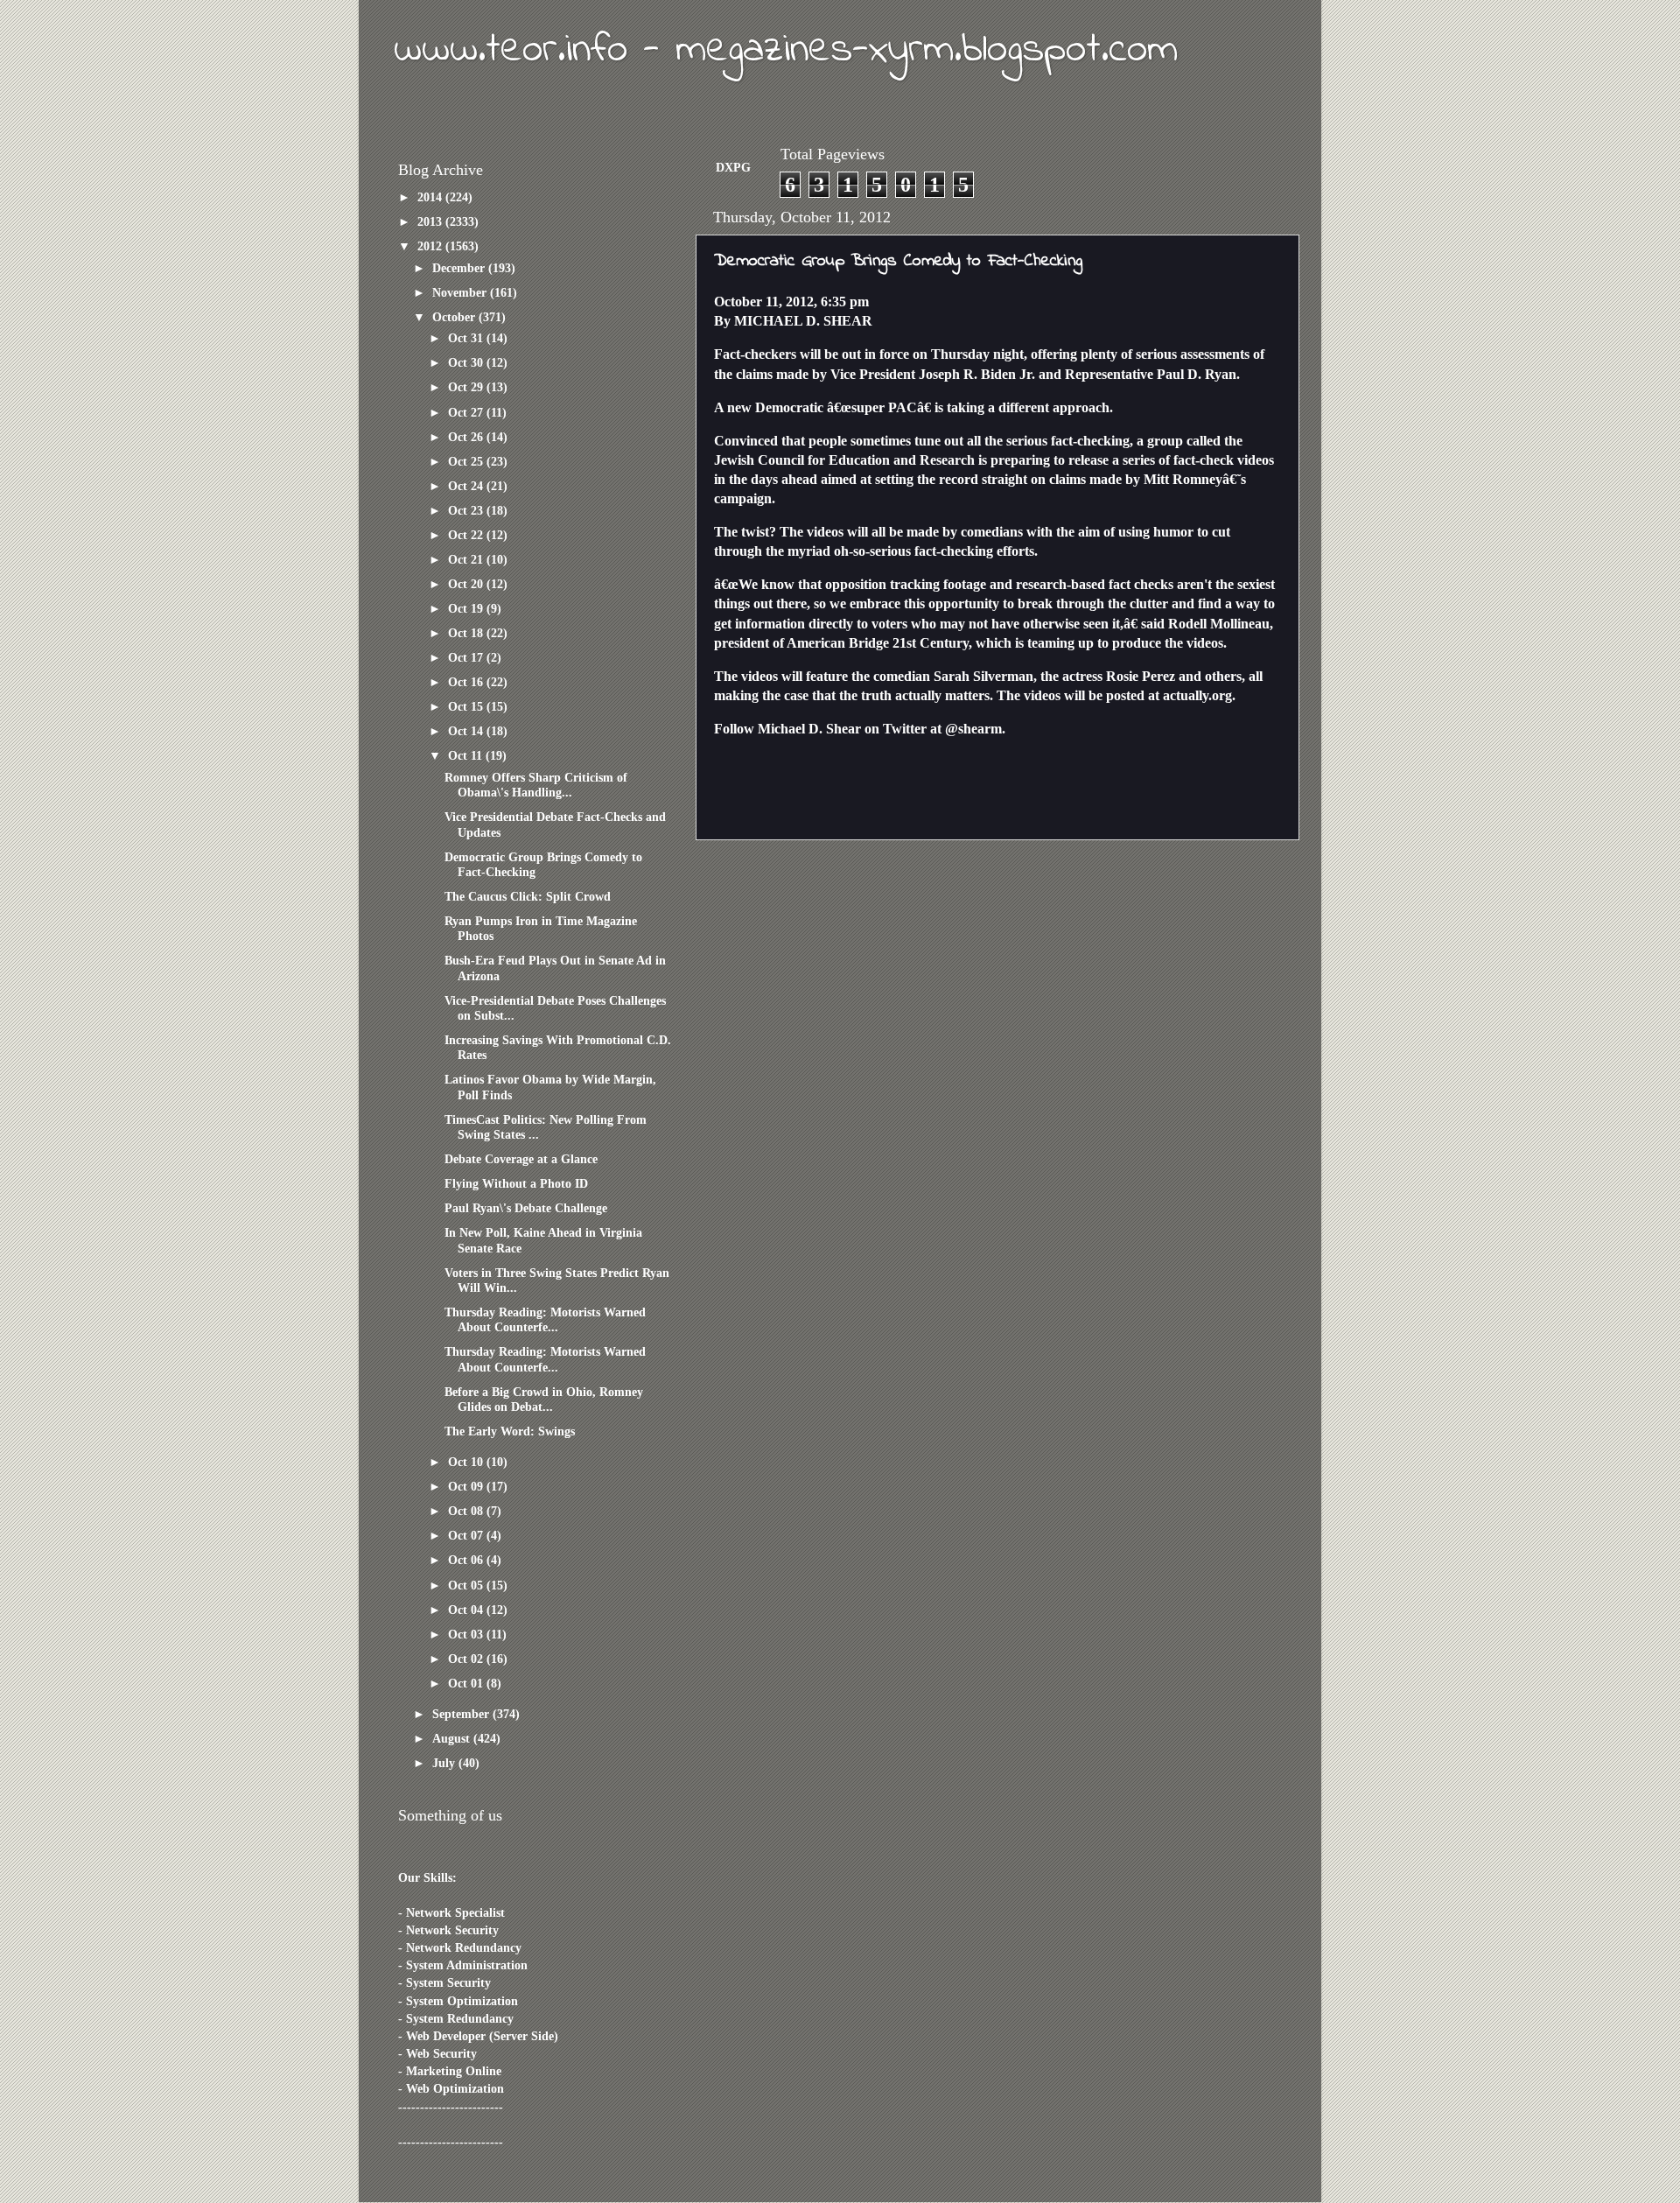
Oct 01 (467, 1683)
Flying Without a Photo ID (516, 1183)
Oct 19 (467, 608)
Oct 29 (467, 387)
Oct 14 (467, 731)
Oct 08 (467, 1511)
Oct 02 (467, 1659)
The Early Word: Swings (510, 1431)
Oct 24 (467, 486)
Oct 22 (467, 535)
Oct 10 (467, 1462)
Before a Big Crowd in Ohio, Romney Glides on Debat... (544, 1399)
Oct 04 (467, 1610)
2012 (431, 246)
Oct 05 (467, 1585)
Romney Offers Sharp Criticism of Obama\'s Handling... (536, 785)
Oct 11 (467, 755)
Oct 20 (467, 584)
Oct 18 (467, 633)
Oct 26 (467, 437)
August (453, 1738)
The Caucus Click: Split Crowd (528, 896)
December (460, 268)
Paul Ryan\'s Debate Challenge (526, 1208)
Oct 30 (467, 362)
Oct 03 (467, 1634)
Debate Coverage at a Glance (521, 1159)
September (462, 1714)
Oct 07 (467, 1535)
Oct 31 (467, 338)
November (461, 292)
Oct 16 (467, 682)
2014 (431, 197)
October (455, 317)
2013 (431, 221)
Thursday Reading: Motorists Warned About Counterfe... (545, 1319)
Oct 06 (467, 1560)
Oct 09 (467, 1486)
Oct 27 (467, 412)
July (445, 1763)
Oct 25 (467, 461)
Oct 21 (467, 559)
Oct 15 (467, 706)
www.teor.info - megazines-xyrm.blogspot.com (786, 50)
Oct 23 (467, 510)
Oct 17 (467, 657)
